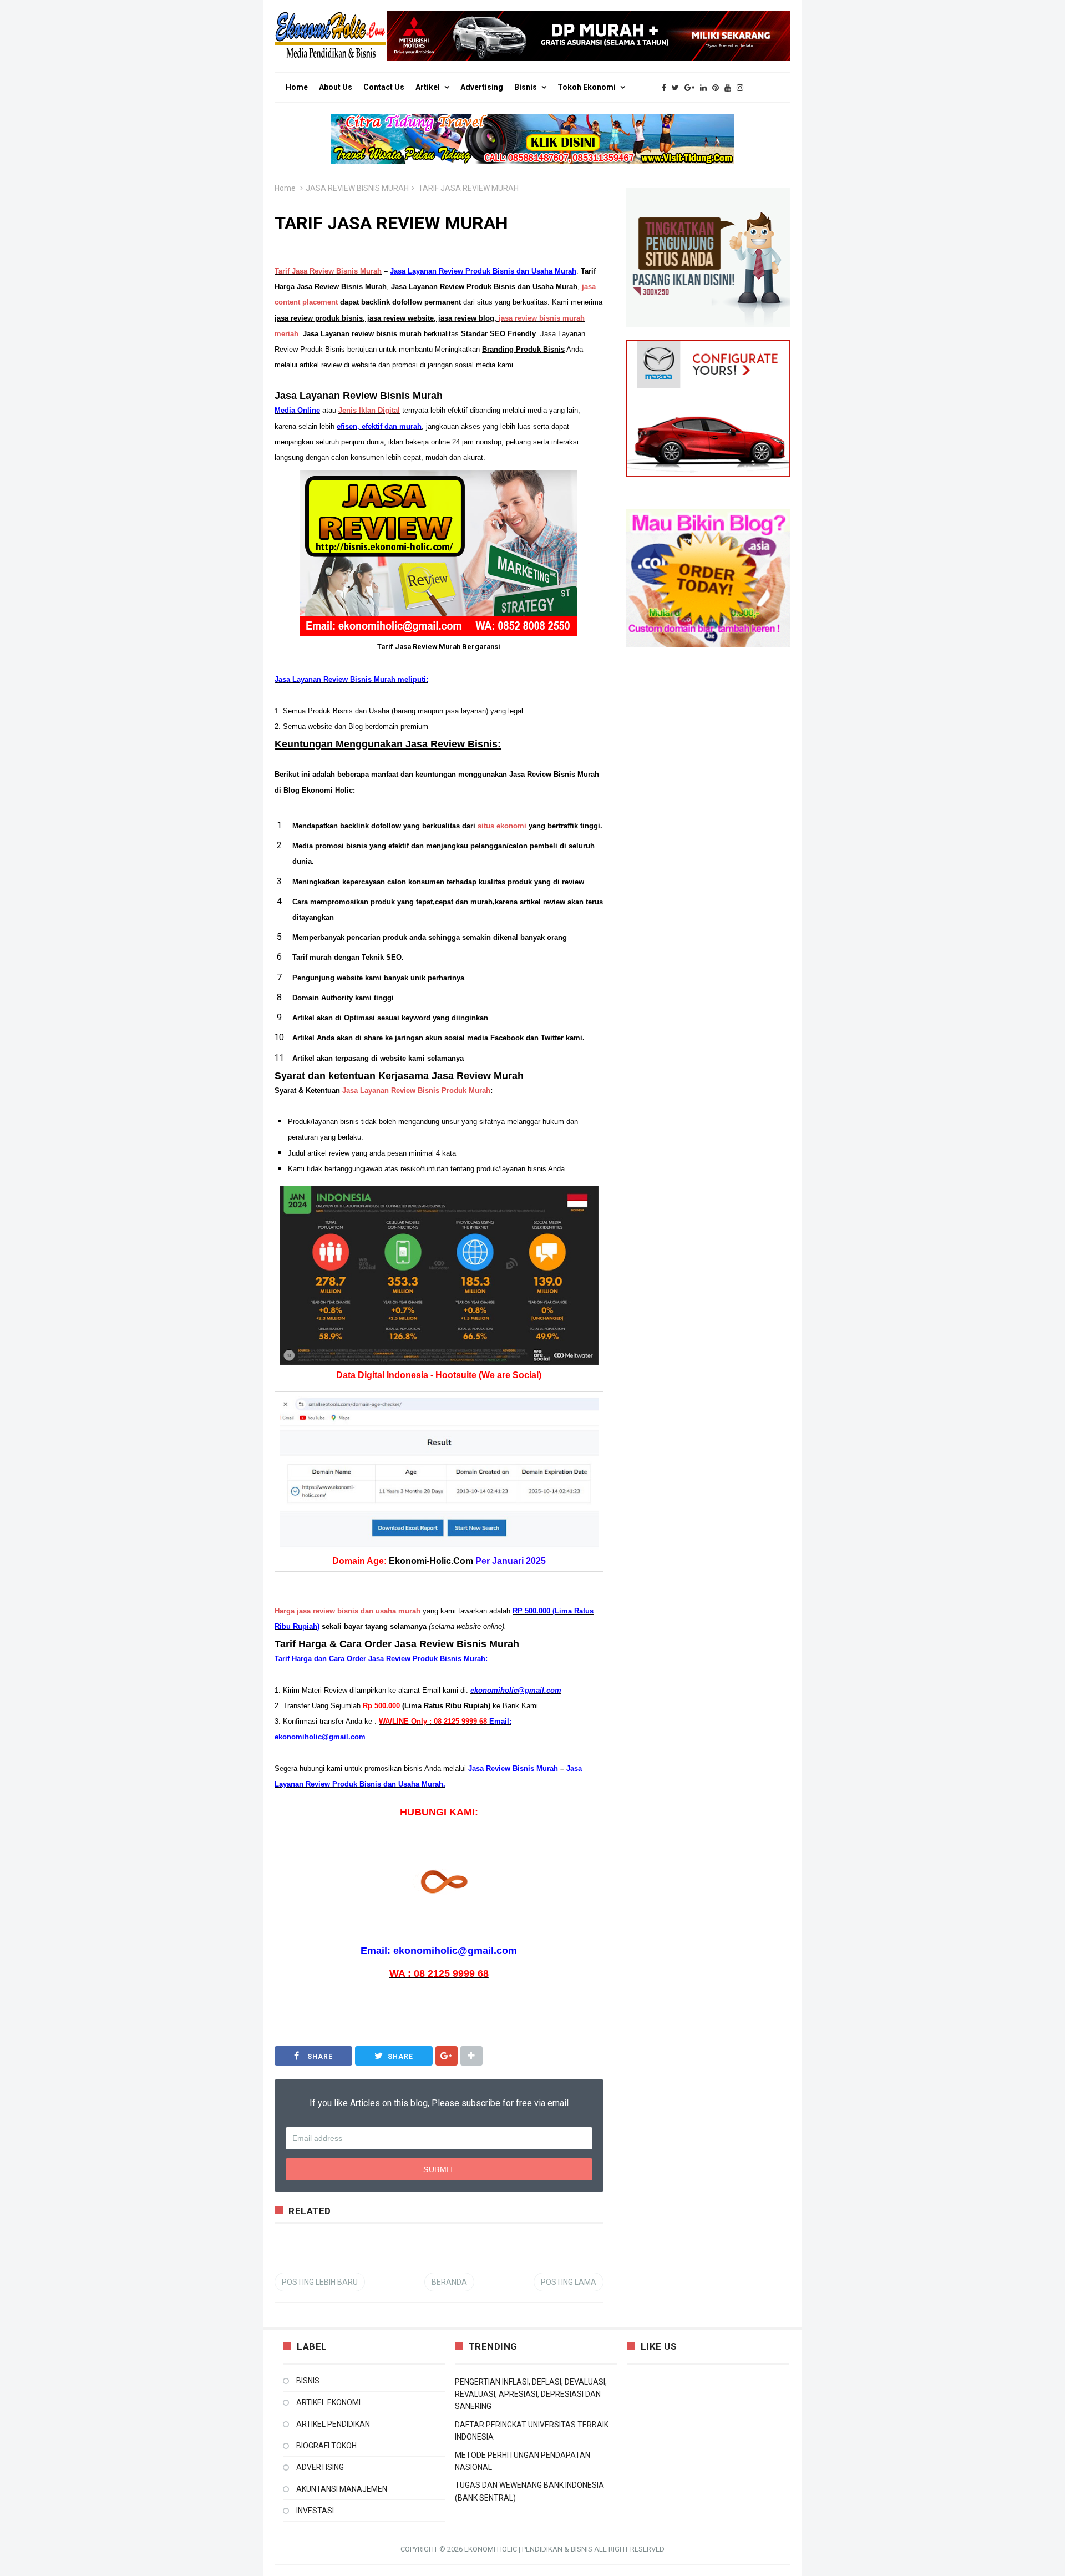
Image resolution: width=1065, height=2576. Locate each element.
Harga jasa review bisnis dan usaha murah (348, 1611)
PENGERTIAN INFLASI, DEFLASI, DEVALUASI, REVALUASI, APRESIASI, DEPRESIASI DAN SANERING (531, 2394)
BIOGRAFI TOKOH (326, 2446)
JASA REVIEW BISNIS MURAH (357, 188)
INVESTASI (315, 2511)
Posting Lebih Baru (320, 2282)
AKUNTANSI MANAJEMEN (342, 2489)
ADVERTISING (320, 2467)
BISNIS (308, 2381)
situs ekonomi (502, 826)
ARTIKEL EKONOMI (328, 2402)
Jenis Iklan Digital (369, 410)
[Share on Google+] (447, 2056)
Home (285, 188)
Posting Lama (569, 2282)
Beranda (449, 2282)
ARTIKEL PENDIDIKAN (333, 2424)
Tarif (328, 271)
